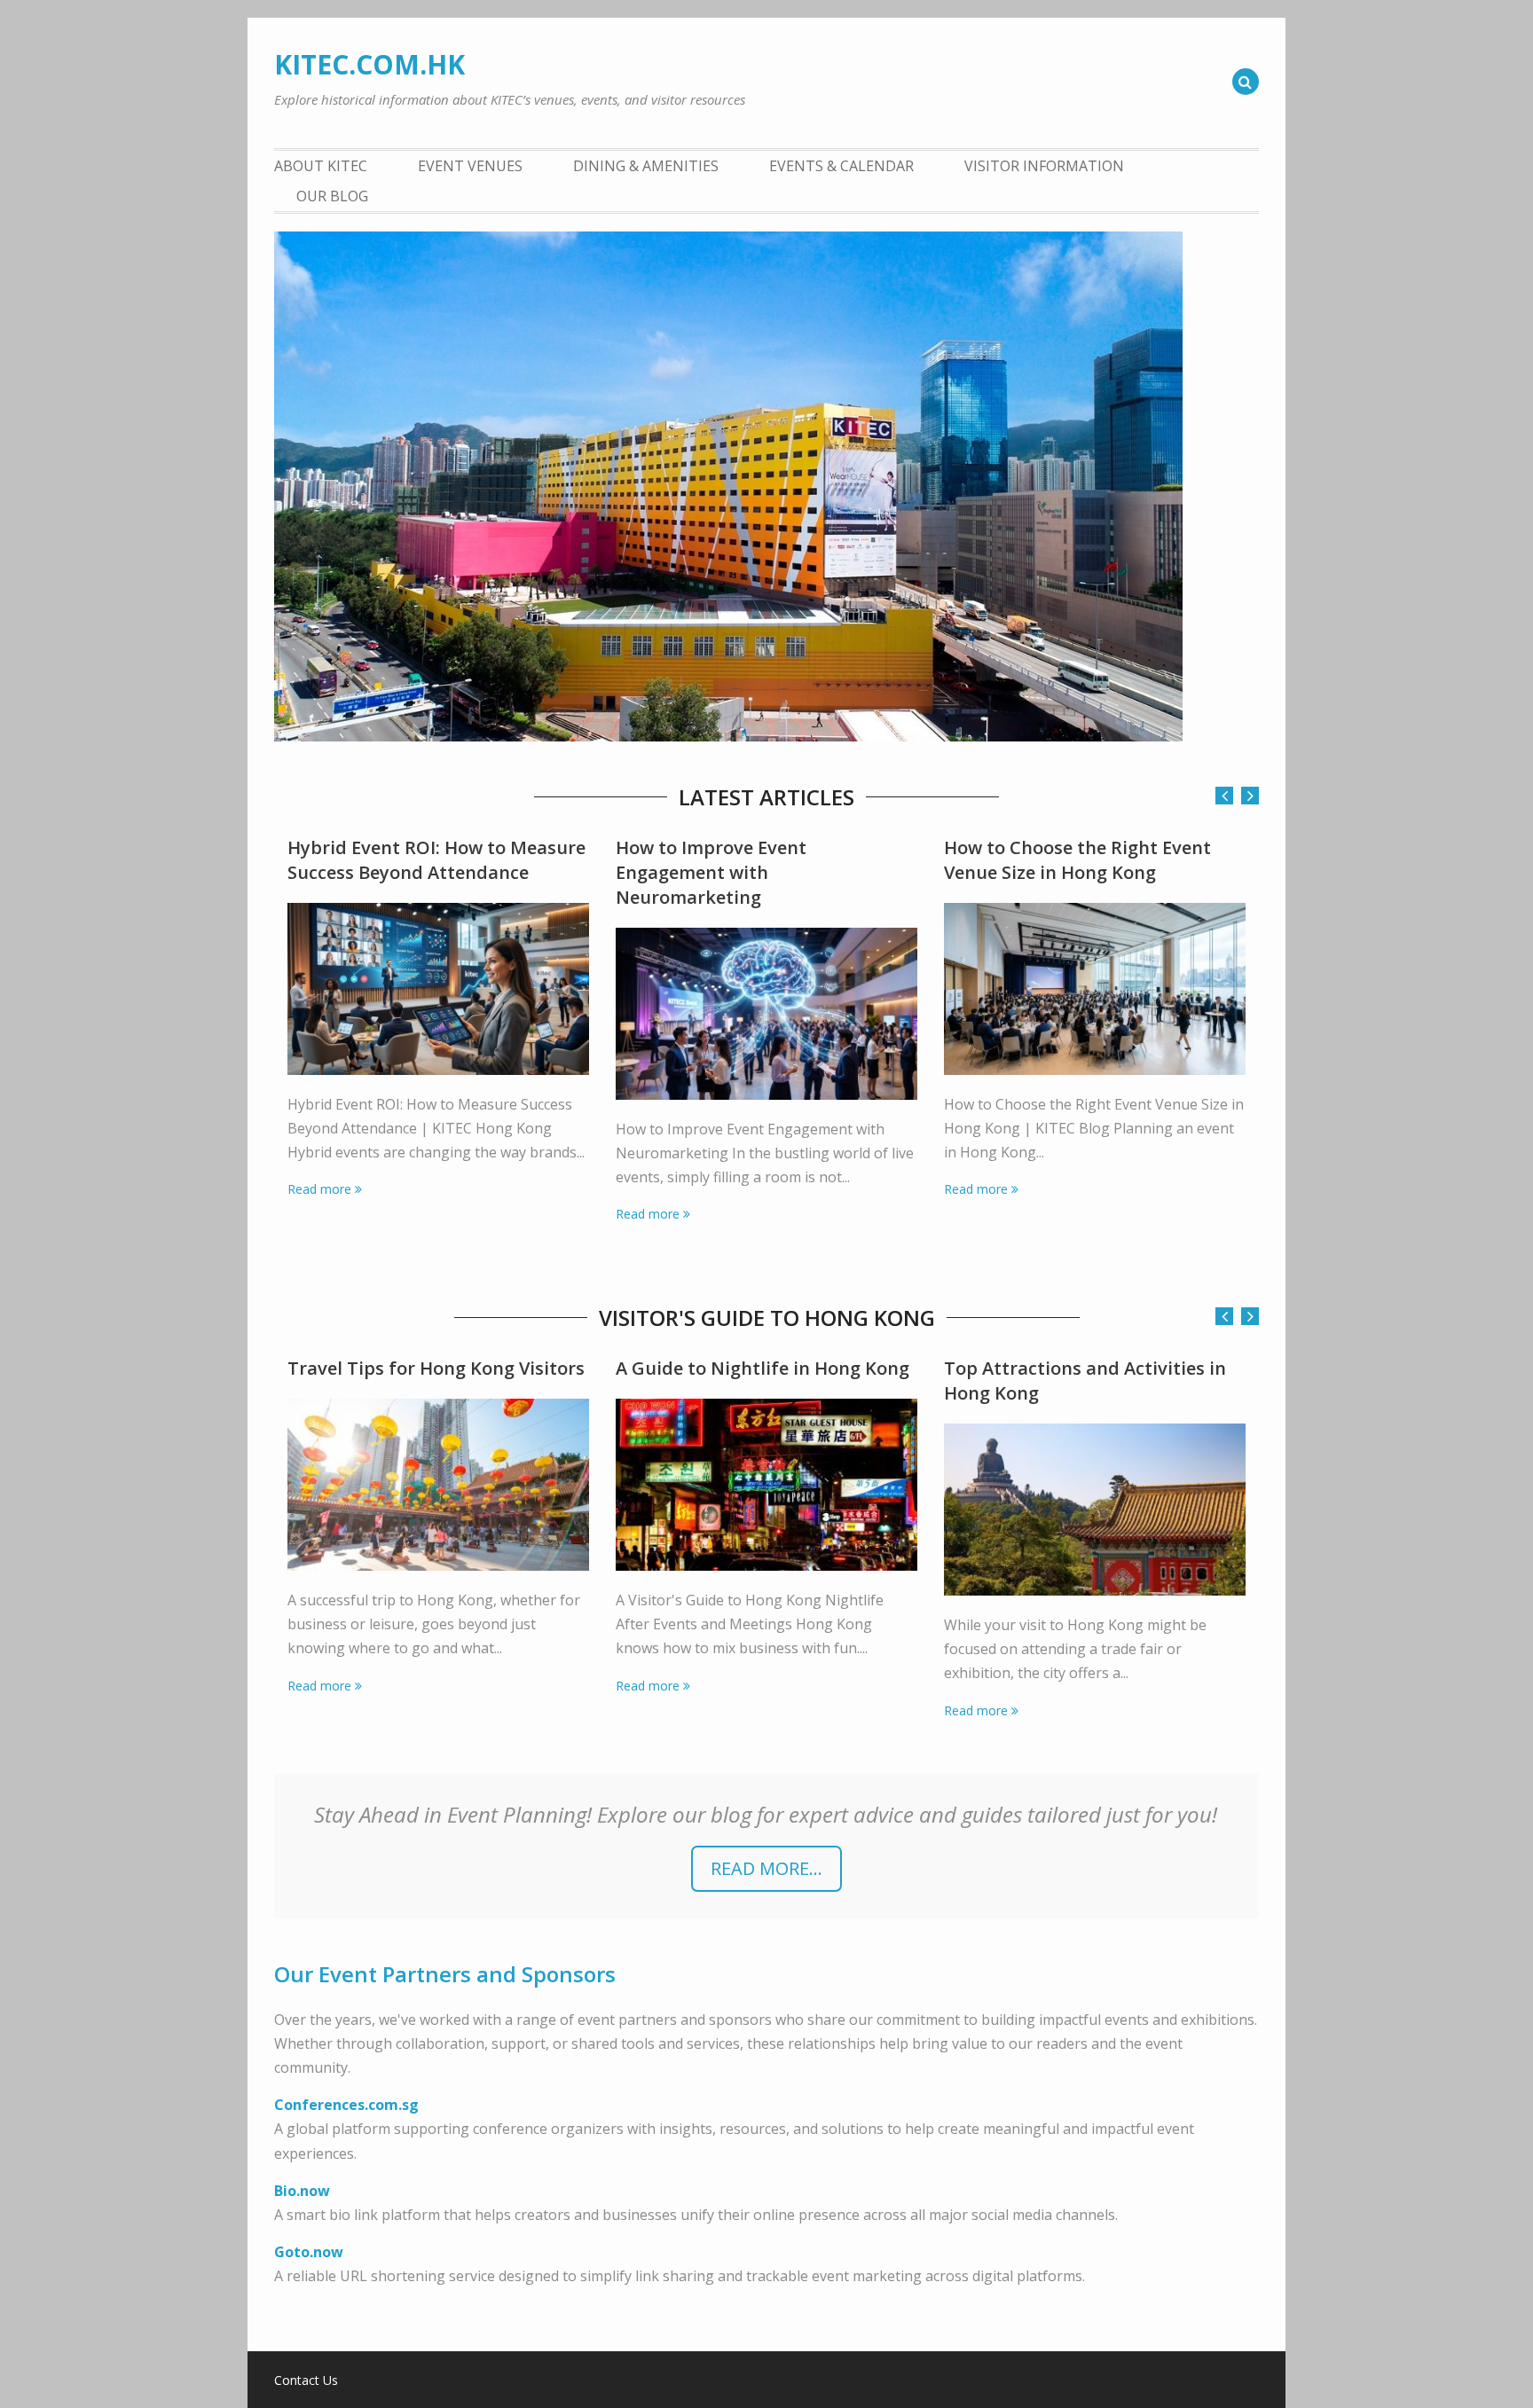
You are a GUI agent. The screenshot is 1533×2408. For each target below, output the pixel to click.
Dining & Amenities (646, 166)
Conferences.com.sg (346, 2105)
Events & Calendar (841, 166)
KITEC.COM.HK (369, 64)
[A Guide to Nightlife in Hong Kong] (766, 1485)
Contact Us (306, 2381)
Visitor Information (1044, 166)
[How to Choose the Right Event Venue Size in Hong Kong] (1095, 989)
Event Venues (470, 166)
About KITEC (321, 166)
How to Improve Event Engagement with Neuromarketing (711, 872)
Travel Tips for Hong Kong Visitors (436, 1368)
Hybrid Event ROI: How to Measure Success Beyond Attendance (436, 860)
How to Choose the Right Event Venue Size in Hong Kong (1077, 860)
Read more (319, 1189)
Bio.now (302, 2191)
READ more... (766, 1868)
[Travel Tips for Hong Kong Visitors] (438, 1485)
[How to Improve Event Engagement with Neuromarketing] (766, 1014)
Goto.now (309, 2252)
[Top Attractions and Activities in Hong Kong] (1095, 1510)
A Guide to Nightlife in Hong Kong (763, 1368)
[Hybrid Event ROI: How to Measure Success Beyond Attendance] (438, 989)
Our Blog (332, 196)
